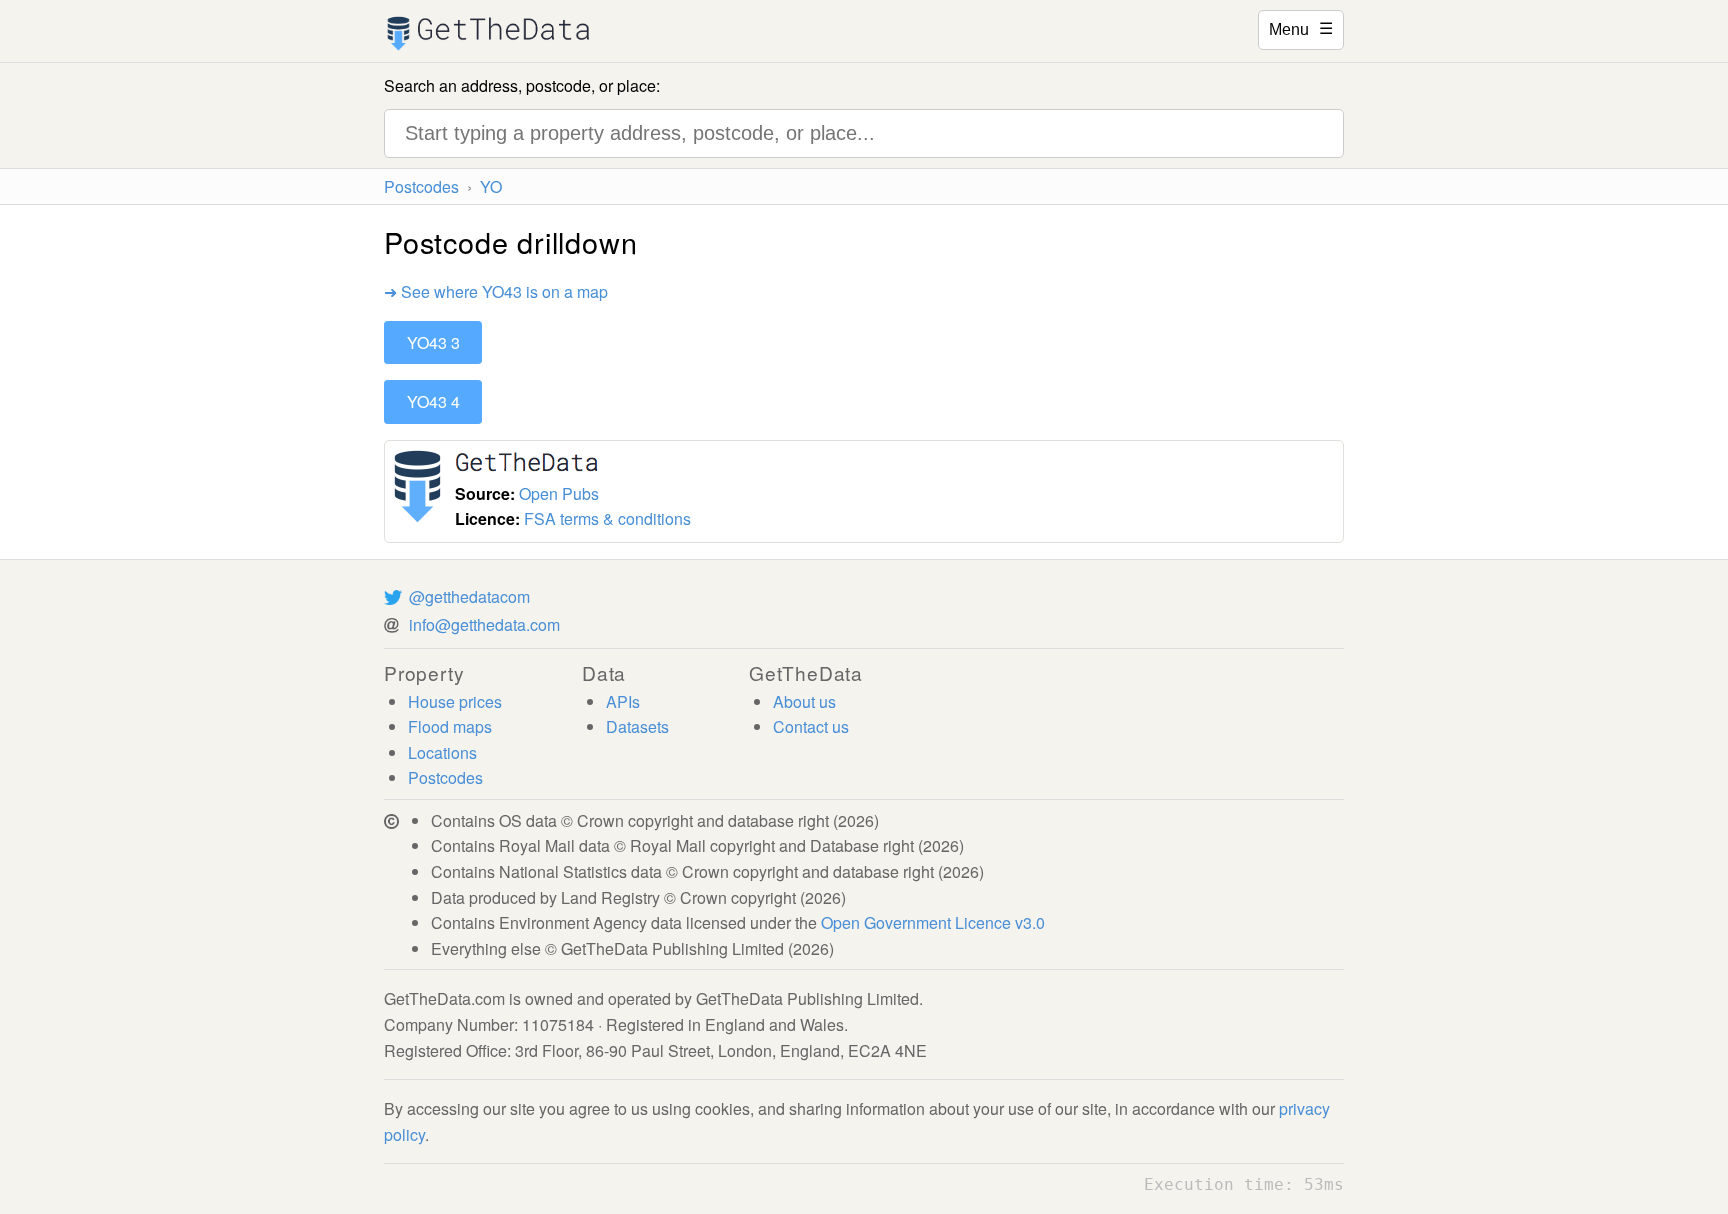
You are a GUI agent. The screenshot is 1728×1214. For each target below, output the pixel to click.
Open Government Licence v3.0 (933, 922)
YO (491, 186)
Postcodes (421, 186)
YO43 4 (433, 401)
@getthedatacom (469, 596)
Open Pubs (559, 493)
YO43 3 (433, 342)
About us (804, 701)
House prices (455, 701)
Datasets (637, 726)
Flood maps (450, 726)
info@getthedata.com (484, 624)
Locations (442, 752)
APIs (623, 701)
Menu (1301, 28)
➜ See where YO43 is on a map (496, 291)
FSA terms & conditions (607, 518)
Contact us (811, 726)
